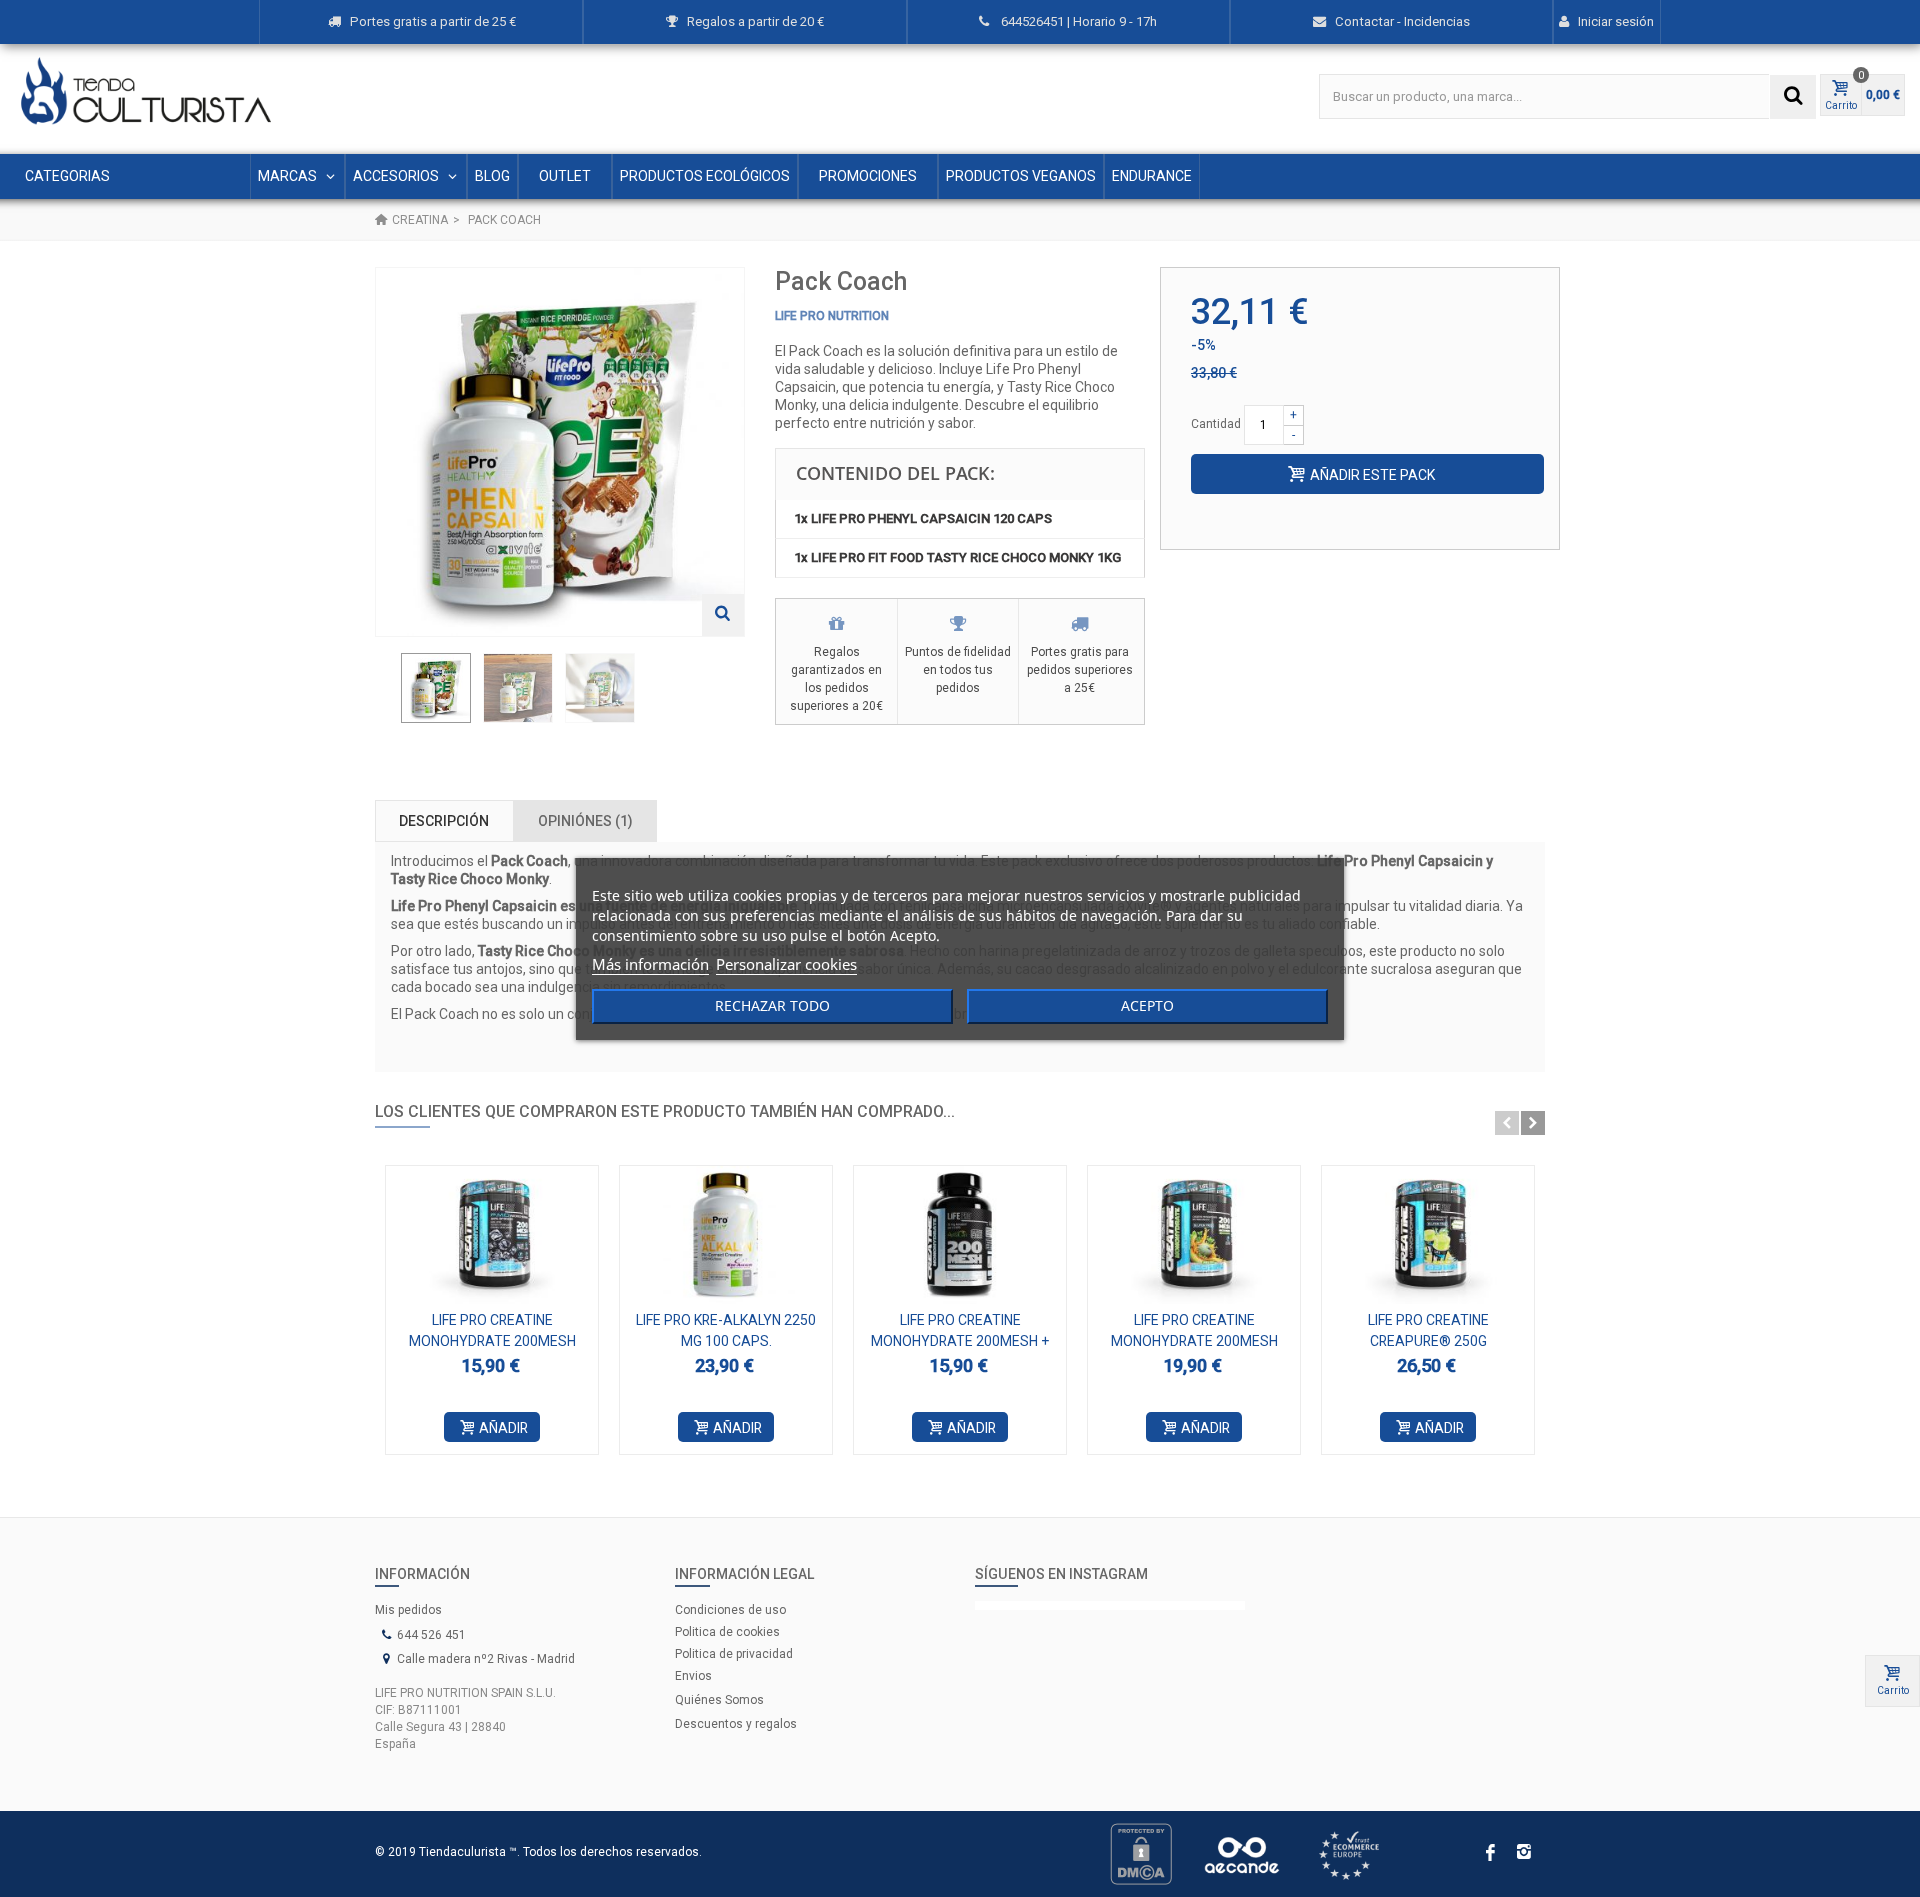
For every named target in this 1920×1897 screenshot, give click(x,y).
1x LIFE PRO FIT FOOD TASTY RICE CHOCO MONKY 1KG (957, 557)
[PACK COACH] (518, 688)
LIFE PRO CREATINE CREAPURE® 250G (1428, 1330)
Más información (650, 964)
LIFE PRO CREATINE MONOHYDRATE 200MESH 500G (1194, 1341)
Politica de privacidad (734, 1654)
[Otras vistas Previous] (385, 694)
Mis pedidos (408, 1610)
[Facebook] (1490, 1854)
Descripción (444, 821)
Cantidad (1216, 424)
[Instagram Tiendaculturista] (1110, 1605)
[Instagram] (1524, 1854)
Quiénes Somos (719, 1700)
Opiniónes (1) (585, 821)
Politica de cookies (727, 1632)
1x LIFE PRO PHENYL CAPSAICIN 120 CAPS (923, 518)
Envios (693, 1676)
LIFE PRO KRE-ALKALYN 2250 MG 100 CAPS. (726, 1330)
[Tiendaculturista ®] (146, 91)
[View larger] (723, 615)
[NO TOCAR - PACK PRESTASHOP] (436, 688)
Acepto (1147, 1005)
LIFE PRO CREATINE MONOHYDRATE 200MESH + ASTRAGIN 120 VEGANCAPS (960, 1341)
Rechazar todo (772, 1005)
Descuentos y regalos (736, 1724)
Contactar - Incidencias (1402, 21)
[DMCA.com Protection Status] (1141, 1853)
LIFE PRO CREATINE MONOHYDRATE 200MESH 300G (492, 1341)
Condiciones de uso (730, 1610)
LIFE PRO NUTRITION (832, 316)
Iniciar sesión (1616, 21)
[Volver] (381, 220)
